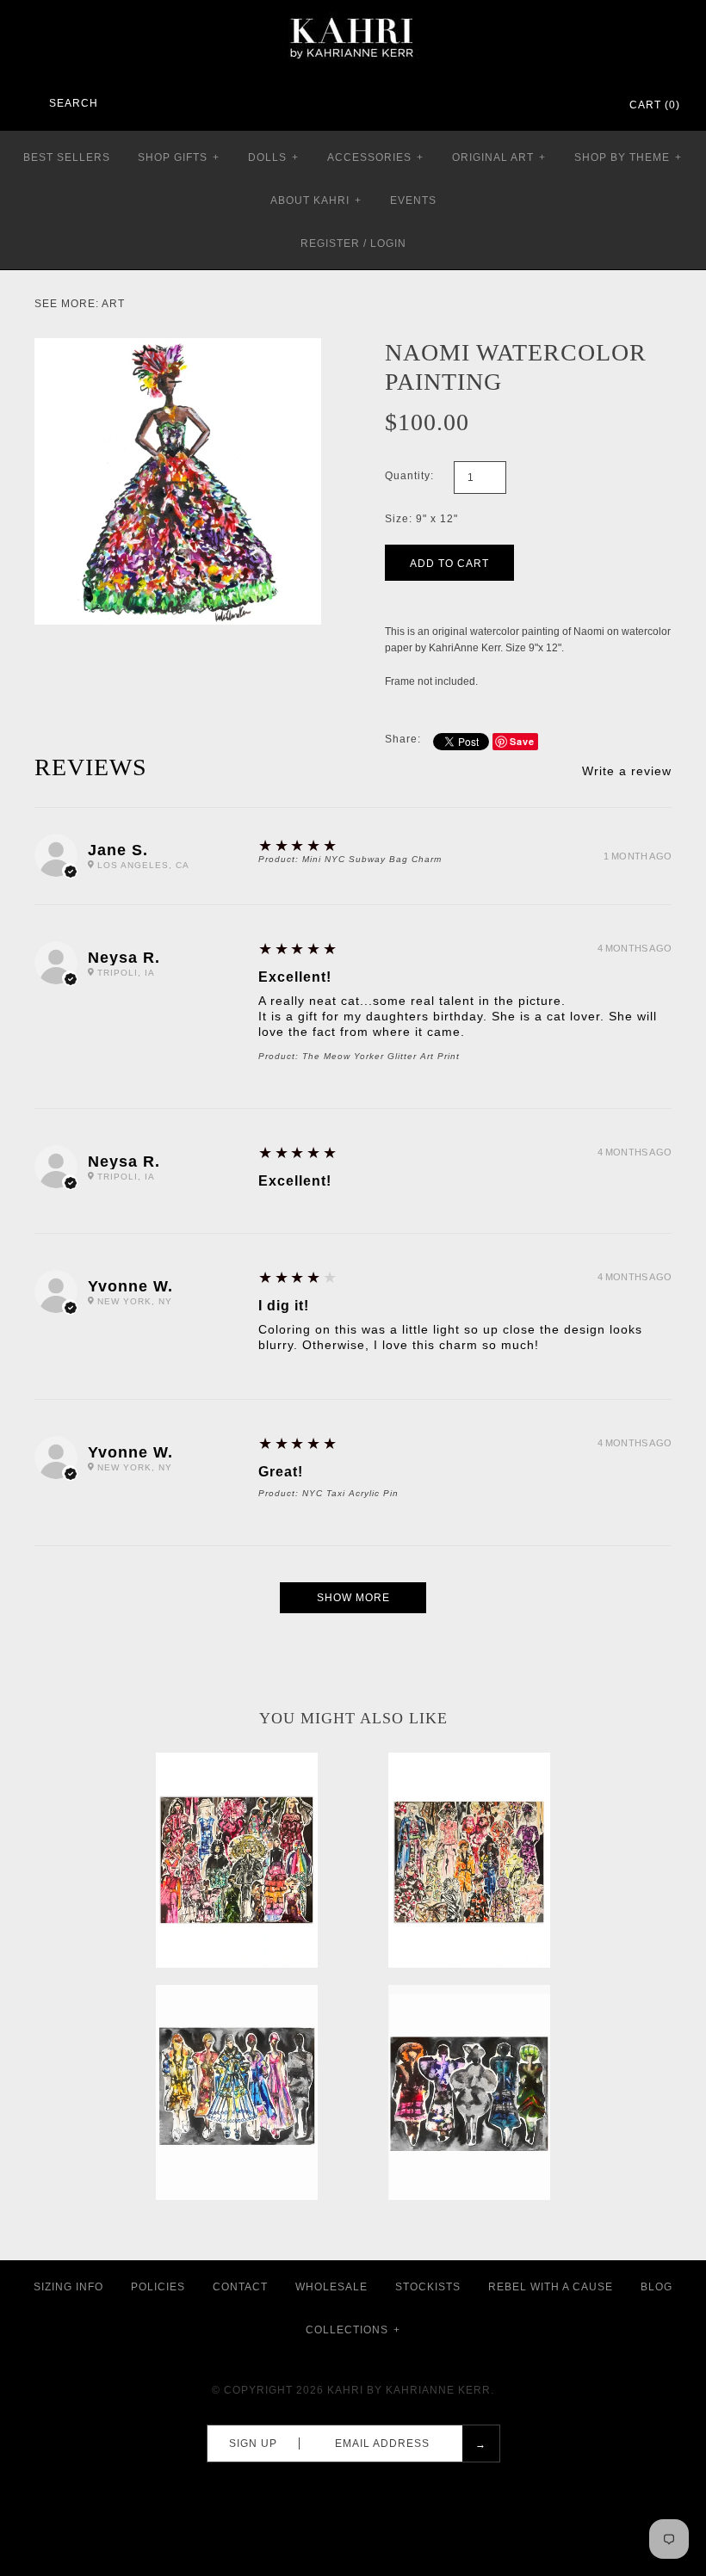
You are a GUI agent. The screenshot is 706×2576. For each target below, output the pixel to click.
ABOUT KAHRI (316, 200)
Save (522, 741)
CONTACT (240, 2287)
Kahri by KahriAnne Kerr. (411, 2390)
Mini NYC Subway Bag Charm (372, 859)
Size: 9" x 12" (421, 519)
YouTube (591, 106)
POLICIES (158, 2287)
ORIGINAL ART (499, 157)
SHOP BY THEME (628, 157)
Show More (353, 1598)
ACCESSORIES (375, 157)
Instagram (568, 106)
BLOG (656, 2287)
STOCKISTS (428, 2287)
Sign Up (253, 2444)
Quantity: (409, 476)
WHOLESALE (331, 2287)
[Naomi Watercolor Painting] (178, 346)
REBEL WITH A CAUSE (551, 2287)
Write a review (627, 771)
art (113, 304)
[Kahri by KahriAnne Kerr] (353, 12)
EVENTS (413, 200)
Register (330, 243)
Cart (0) (655, 105)
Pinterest (546, 106)
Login (388, 243)
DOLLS (273, 157)
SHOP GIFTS (179, 157)
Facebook (523, 106)
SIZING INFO (68, 2287)
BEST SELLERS (67, 157)
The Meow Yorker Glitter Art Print (381, 1056)
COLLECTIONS (353, 2330)
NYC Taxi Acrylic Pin (350, 1493)
